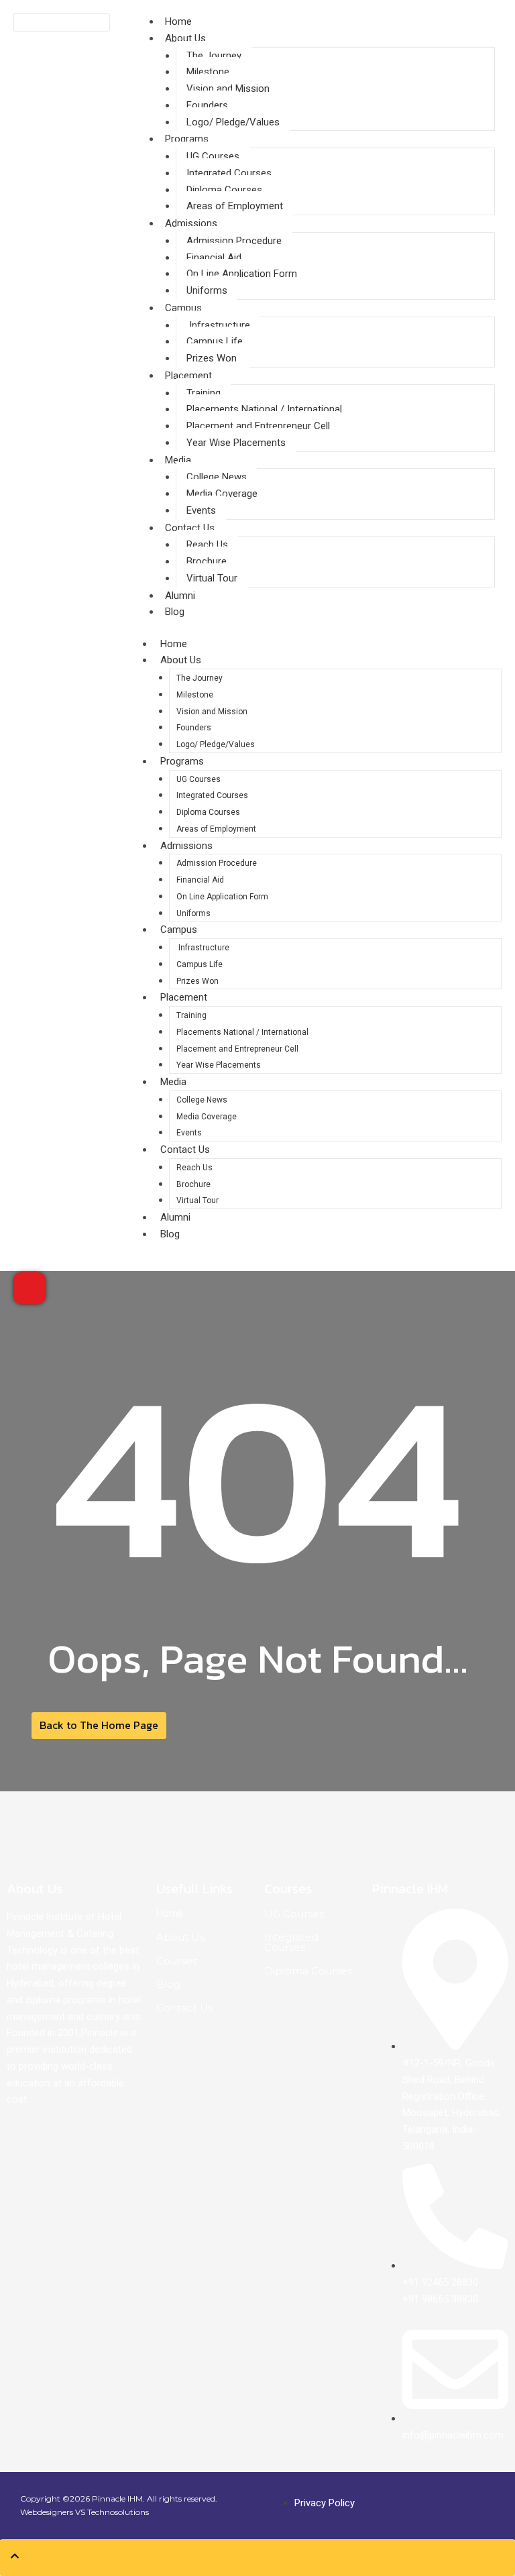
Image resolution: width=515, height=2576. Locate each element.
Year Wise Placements (236, 443)
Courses (177, 1961)
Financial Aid (214, 258)
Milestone (208, 72)
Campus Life (215, 341)
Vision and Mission (228, 89)
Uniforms (207, 290)
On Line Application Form (242, 274)
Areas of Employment (235, 206)
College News (217, 477)
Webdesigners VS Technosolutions (84, 2512)
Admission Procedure (234, 241)
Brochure (207, 561)
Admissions (191, 223)
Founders (207, 105)
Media (178, 460)
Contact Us (190, 528)
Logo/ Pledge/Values (233, 122)
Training (204, 393)
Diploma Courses (224, 190)
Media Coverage (222, 494)
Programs (187, 139)
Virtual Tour (212, 578)
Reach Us (207, 545)
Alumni (175, 1217)
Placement (188, 376)
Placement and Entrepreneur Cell (258, 426)
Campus (183, 308)
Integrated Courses (229, 173)
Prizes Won (213, 358)
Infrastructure (218, 325)
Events (201, 510)
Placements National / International (264, 409)
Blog (175, 612)
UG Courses (213, 156)
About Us (185, 38)
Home (178, 21)
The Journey (214, 56)
